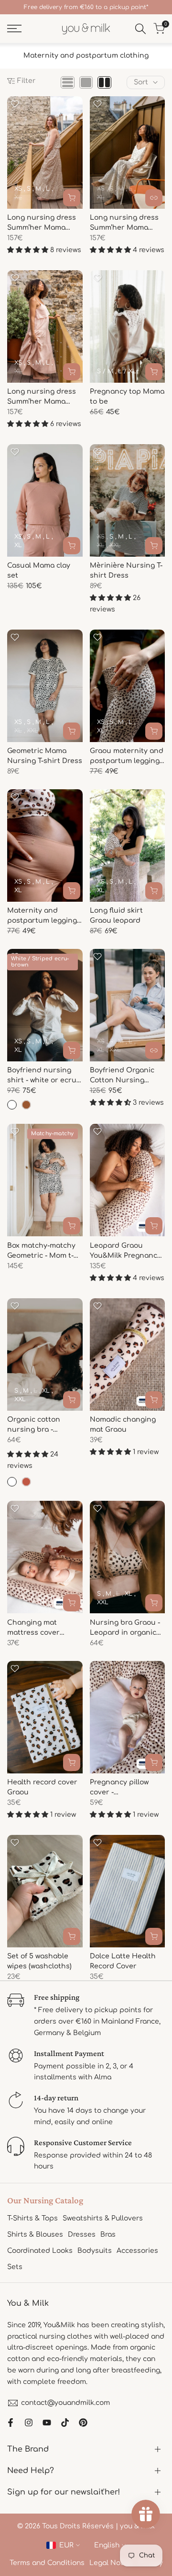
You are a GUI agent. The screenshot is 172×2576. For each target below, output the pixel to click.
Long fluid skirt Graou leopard (116, 916)
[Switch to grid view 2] (104, 82)
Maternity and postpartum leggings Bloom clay (44, 916)
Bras (108, 2235)
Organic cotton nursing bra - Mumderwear (34, 1425)
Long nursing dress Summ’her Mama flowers (124, 223)
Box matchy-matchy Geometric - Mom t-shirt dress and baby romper (44, 1251)
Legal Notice (111, 2563)
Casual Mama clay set (39, 570)
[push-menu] (14, 29)
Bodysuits (95, 2251)
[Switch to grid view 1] (86, 82)
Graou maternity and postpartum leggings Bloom (127, 757)
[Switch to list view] (68, 82)
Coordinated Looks (40, 2251)
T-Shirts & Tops (32, 2218)
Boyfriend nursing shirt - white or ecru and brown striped (42, 1076)
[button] (15, 104)
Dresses (82, 2235)
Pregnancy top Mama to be (127, 397)
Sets (15, 2267)
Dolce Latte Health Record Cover (123, 1961)
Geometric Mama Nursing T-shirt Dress (45, 756)
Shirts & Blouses (35, 2235)
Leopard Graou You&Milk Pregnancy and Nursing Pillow (125, 1251)
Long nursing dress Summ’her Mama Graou (42, 223)
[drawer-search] (140, 29)
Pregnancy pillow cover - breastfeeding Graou (126, 1788)
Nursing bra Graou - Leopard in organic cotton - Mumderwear (125, 1628)
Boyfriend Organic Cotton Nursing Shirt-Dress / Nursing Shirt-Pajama (127, 1076)
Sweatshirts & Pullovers (103, 2218)
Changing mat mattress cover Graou (33, 1628)
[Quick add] (72, 198)
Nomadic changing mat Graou (123, 1425)
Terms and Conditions (47, 2563)
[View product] (154, 198)
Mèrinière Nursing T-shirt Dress (126, 570)
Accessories (137, 2251)
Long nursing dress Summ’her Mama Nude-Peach (42, 397)
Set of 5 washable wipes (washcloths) (39, 1961)
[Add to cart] (154, 1226)
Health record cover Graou (42, 1787)
